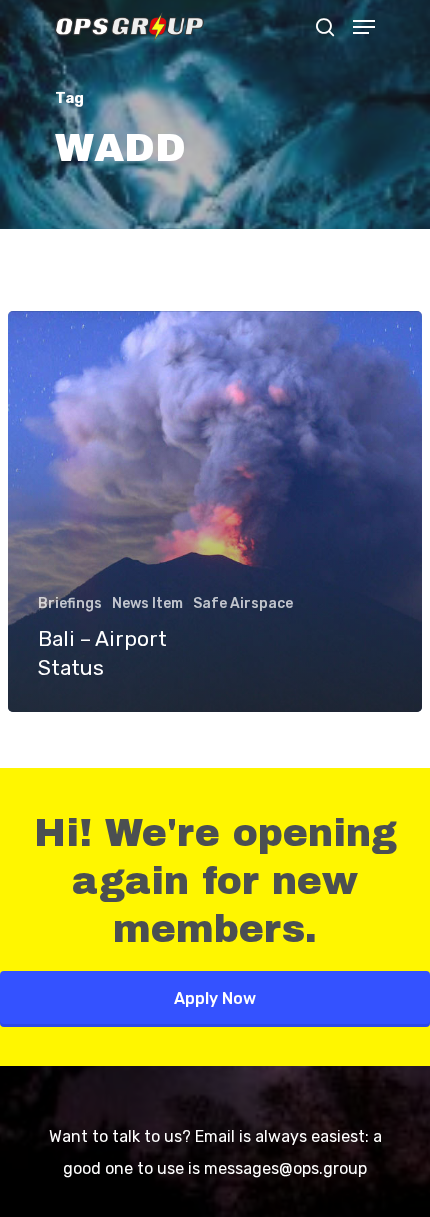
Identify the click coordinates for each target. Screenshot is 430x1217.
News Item (147, 603)
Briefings (70, 603)
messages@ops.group (285, 1168)
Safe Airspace (243, 603)
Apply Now (215, 998)
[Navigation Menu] (364, 27)
